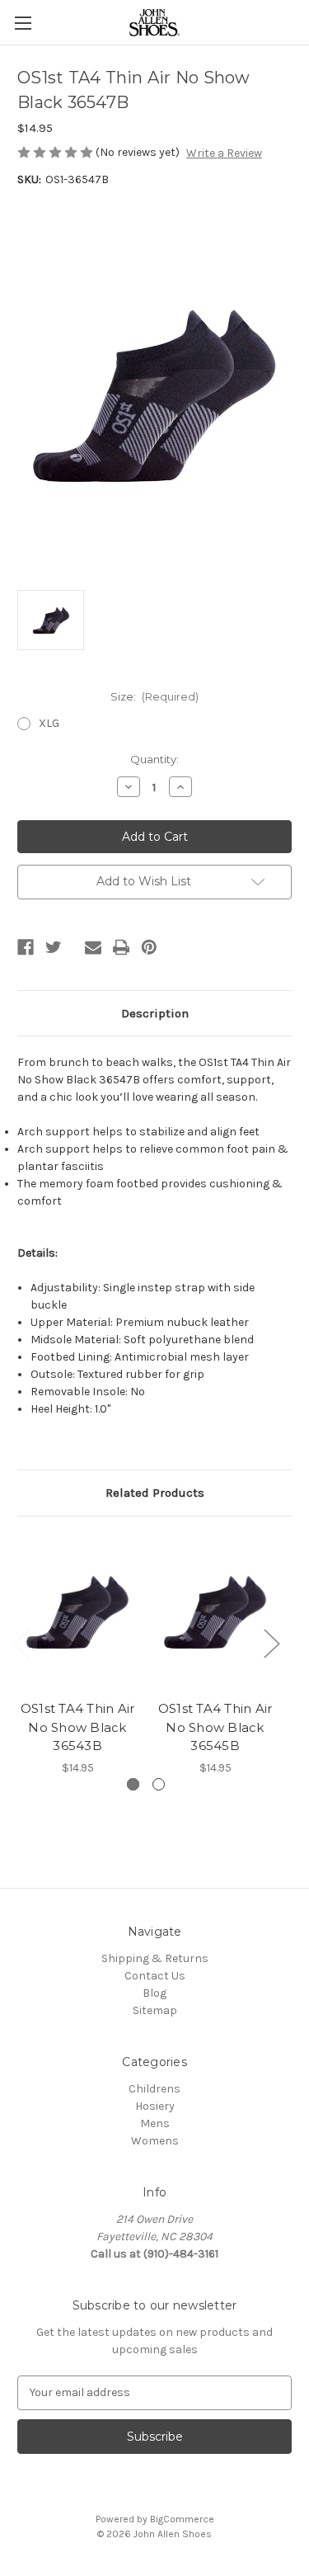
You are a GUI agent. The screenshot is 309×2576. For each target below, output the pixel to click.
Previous (21, 1642)
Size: (155, 696)
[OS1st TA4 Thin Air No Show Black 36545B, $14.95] (215, 1613)
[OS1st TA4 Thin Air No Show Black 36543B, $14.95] (77, 1613)
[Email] (93, 947)
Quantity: (154, 759)
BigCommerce (182, 2519)
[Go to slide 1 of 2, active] (133, 1784)
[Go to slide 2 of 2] (159, 1784)
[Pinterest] (149, 947)
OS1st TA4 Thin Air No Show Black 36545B (215, 1727)
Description (155, 1013)
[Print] (121, 947)
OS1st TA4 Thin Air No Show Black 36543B (78, 1727)
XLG (49, 723)
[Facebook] (26, 947)
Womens (155, 2141)
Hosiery (155, 2106)
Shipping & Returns (155, 1958)
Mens (155, 2123)
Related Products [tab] (155, 1493)
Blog (154, 1993)
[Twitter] (54, 947)
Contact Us (155, 1976)
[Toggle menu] (23, 23)
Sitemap (155, 2010)
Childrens (154, 2089)
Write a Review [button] (224, 153)
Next (271, 1642)
